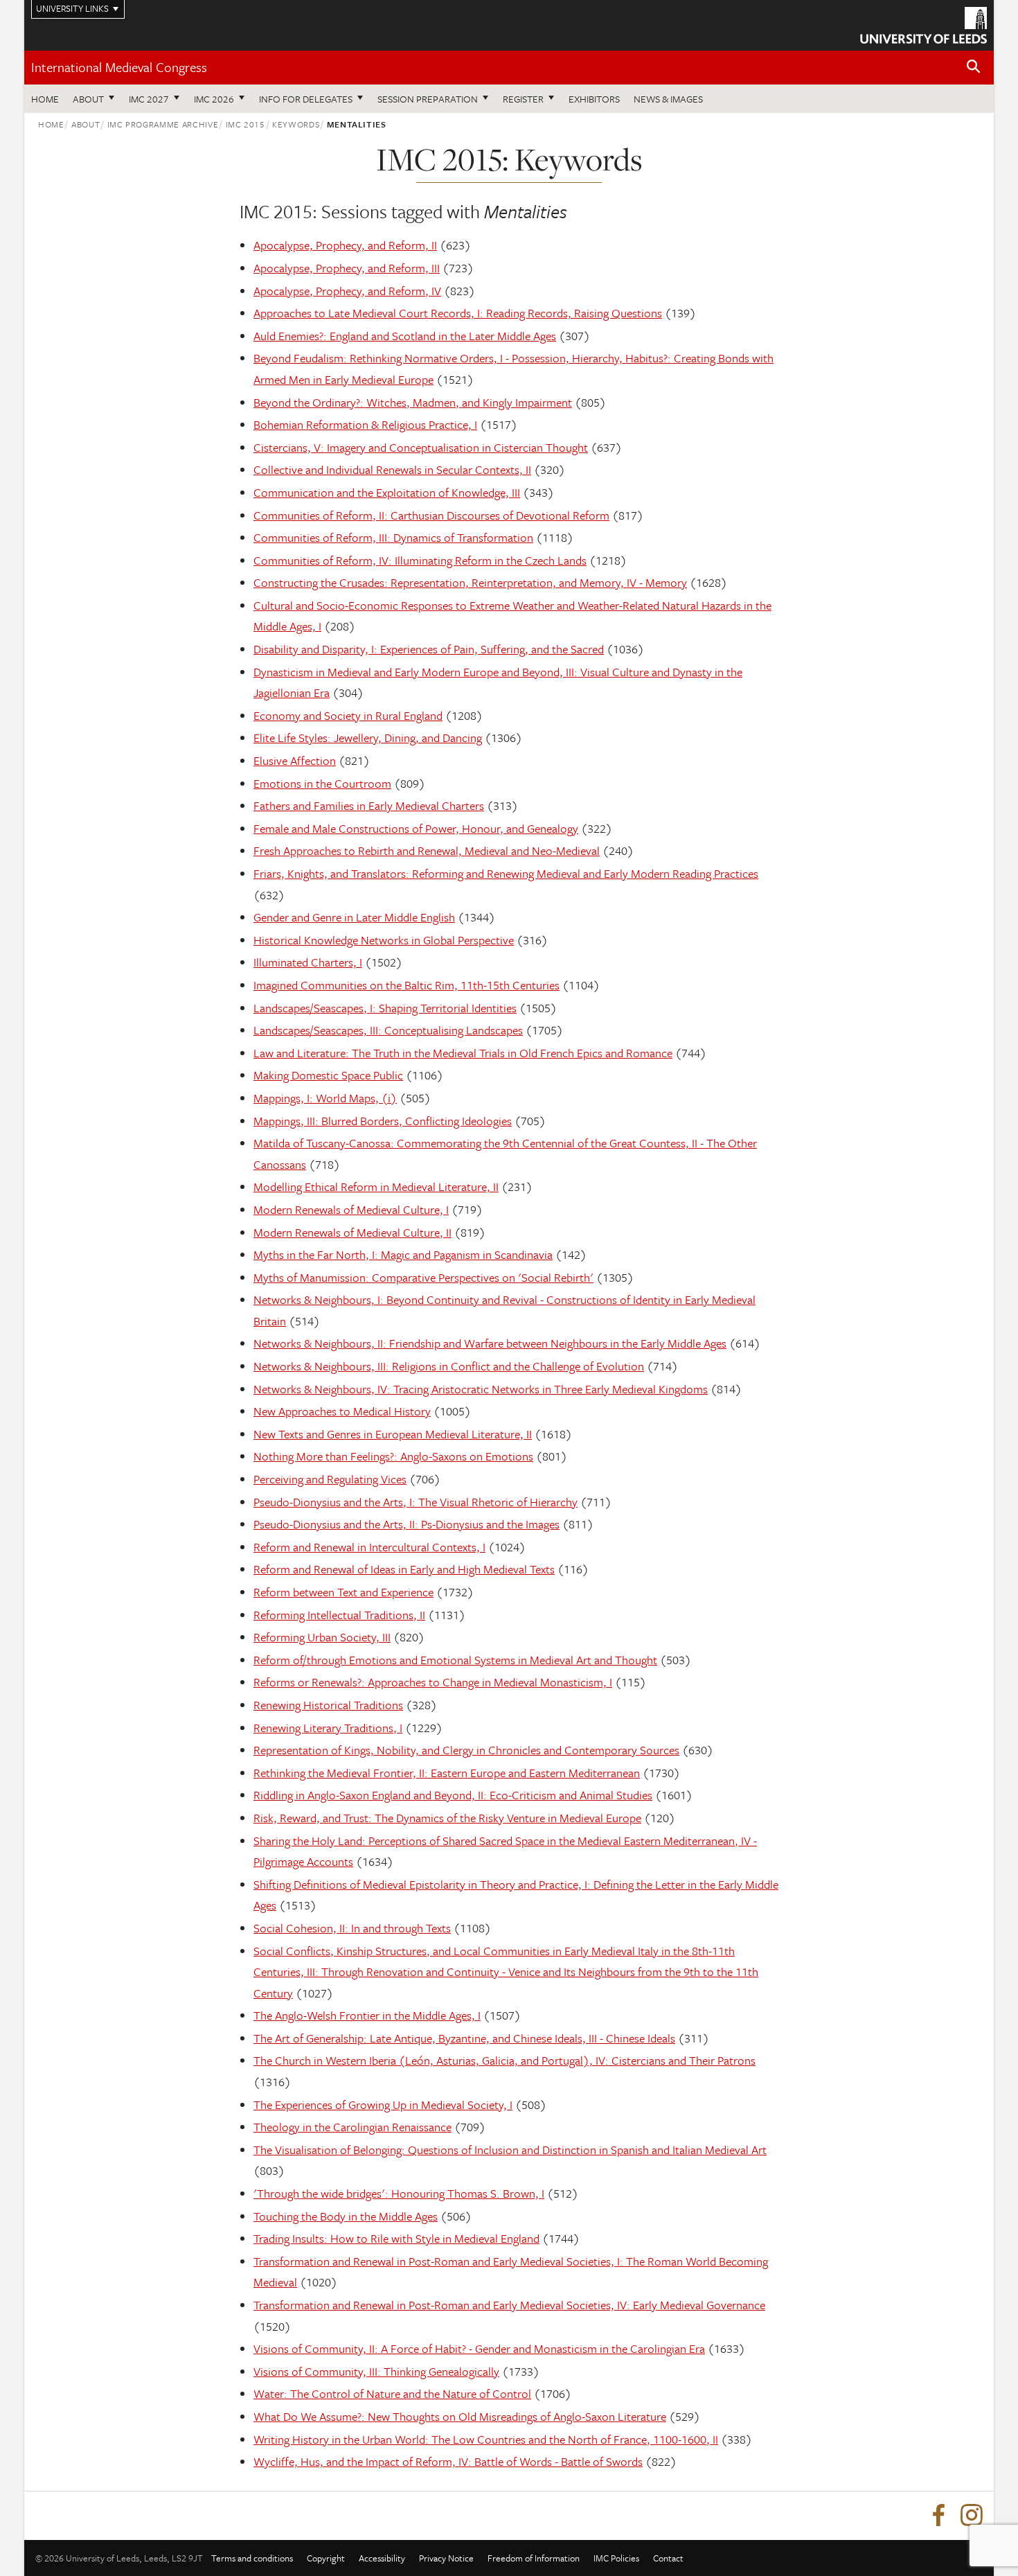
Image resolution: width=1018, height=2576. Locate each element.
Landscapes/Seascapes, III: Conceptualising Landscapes (388, 1030)
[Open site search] (974, 67)
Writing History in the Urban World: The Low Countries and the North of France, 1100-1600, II (486, 2439)
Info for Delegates (306, 99)
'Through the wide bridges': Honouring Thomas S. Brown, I (399, 2193)
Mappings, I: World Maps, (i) (325, 1098)
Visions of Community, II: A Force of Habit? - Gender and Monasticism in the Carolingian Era (479, 2348)
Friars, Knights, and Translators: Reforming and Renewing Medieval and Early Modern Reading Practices (506, 873)
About (88, 99)
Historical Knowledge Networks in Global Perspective (384, 940)
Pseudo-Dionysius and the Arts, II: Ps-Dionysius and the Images (407, 1524)
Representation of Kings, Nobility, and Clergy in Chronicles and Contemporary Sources (466, 1750)
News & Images (668, 99)
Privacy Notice (446, 2558)
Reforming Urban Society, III (322, 1637)
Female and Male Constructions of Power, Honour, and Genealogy (416, 828)
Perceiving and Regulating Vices (330, 1479)
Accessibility (382, 2558)
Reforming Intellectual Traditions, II (339, 1615)
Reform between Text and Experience (343, 1592)
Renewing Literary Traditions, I (328, 1728)
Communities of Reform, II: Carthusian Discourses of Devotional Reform (431, 515)
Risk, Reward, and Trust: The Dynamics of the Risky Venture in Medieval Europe (447, 1818)
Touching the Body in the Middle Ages (346, 2216)
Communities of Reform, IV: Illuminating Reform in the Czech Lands (420, 560)
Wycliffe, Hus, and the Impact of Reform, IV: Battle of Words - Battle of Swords (448, 2461)
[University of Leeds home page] (923, 24)
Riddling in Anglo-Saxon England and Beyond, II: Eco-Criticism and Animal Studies (453, 1795)
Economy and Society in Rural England (348, 715)
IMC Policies (616, 2558)
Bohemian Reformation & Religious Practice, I (365, 424)
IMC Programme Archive (163, 124)
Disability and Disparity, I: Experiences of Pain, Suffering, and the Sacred (429, 649)
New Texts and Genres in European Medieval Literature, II (393, 1434)
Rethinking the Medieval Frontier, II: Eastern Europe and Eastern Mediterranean (447, 1773)
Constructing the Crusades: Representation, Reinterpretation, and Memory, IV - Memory (470, 582)
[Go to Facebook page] (938, 2516)
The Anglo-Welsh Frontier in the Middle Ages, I (367, 2015)
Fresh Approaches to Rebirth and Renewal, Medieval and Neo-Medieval (427, 850)
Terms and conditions (252, 2558)
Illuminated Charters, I (308, 962)
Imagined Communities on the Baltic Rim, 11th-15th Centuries (407, 985)
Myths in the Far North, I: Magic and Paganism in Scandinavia (403, 1254)
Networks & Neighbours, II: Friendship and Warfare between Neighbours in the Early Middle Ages (490, 1343)
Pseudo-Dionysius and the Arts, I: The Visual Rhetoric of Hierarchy (416, 1502)
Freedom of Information (534, 2558)
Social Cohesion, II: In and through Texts (352, 1928)
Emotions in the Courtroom (322, 783)
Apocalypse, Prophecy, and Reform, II (345, 245)
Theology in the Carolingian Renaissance (352, 2127)
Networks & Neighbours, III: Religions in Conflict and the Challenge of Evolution (449, 1366)
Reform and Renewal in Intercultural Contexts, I (369, 1547)
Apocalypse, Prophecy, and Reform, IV (347, 291)
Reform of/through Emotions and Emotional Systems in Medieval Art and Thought (455, 1660)
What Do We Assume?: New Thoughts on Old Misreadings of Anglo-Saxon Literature (460, 2416)
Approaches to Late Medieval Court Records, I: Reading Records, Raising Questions (458, 313)
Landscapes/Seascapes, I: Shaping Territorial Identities (385, 1008)
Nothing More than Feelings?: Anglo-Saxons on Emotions (393, 1456)
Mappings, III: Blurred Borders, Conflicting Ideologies (383, 1121)
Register (523, 99)
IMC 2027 (149, 99)
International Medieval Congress (119, 67)
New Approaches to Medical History (342, 1411)
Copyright (326, 2558)
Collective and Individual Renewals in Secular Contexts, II (392, 469)
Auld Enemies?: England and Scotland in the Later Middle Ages (405, 336)
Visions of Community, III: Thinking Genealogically (376, 2371)
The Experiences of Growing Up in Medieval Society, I (383, 2105)
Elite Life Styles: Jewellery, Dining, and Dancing (368, 738)
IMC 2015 (245, 124)
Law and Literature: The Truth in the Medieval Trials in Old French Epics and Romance (463, 1053)
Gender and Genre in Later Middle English (354, 917)
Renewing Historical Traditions (328, 1705)
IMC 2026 (214, 99)
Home (45, 99)
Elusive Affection (295, 760)
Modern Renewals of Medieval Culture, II (352, 1232)
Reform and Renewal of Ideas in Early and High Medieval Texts (404, 1569)
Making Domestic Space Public (328, 1075)
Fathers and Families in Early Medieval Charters (369, 805)
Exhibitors (594, 99)
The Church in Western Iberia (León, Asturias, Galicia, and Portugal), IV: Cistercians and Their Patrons (504, 2060)
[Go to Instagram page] (972, 2516)
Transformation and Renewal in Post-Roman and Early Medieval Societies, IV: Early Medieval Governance (509, 2305)
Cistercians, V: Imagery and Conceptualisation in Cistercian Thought (421, 447)
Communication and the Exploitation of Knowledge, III (387, 492)
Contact (668, 2558)
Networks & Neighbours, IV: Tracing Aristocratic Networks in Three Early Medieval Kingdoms (481, 1389)
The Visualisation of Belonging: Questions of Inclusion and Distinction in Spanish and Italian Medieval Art (510, 2150)
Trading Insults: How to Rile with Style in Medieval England (396, 2238)
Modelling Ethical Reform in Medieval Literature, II (376, 1186)
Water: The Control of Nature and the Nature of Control (392, 2393)
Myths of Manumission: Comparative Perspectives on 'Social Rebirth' (423, 1277)
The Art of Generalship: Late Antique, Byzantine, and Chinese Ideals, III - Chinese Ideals (464, 2038)
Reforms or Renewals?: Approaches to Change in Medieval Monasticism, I (433, 1682)
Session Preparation (428, 99)
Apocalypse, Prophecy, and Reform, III (347, 268)
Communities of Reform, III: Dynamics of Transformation (393, 537)
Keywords (296, 124)
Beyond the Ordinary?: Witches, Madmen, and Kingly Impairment (413, 402)
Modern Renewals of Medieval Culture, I (351, 1209)
